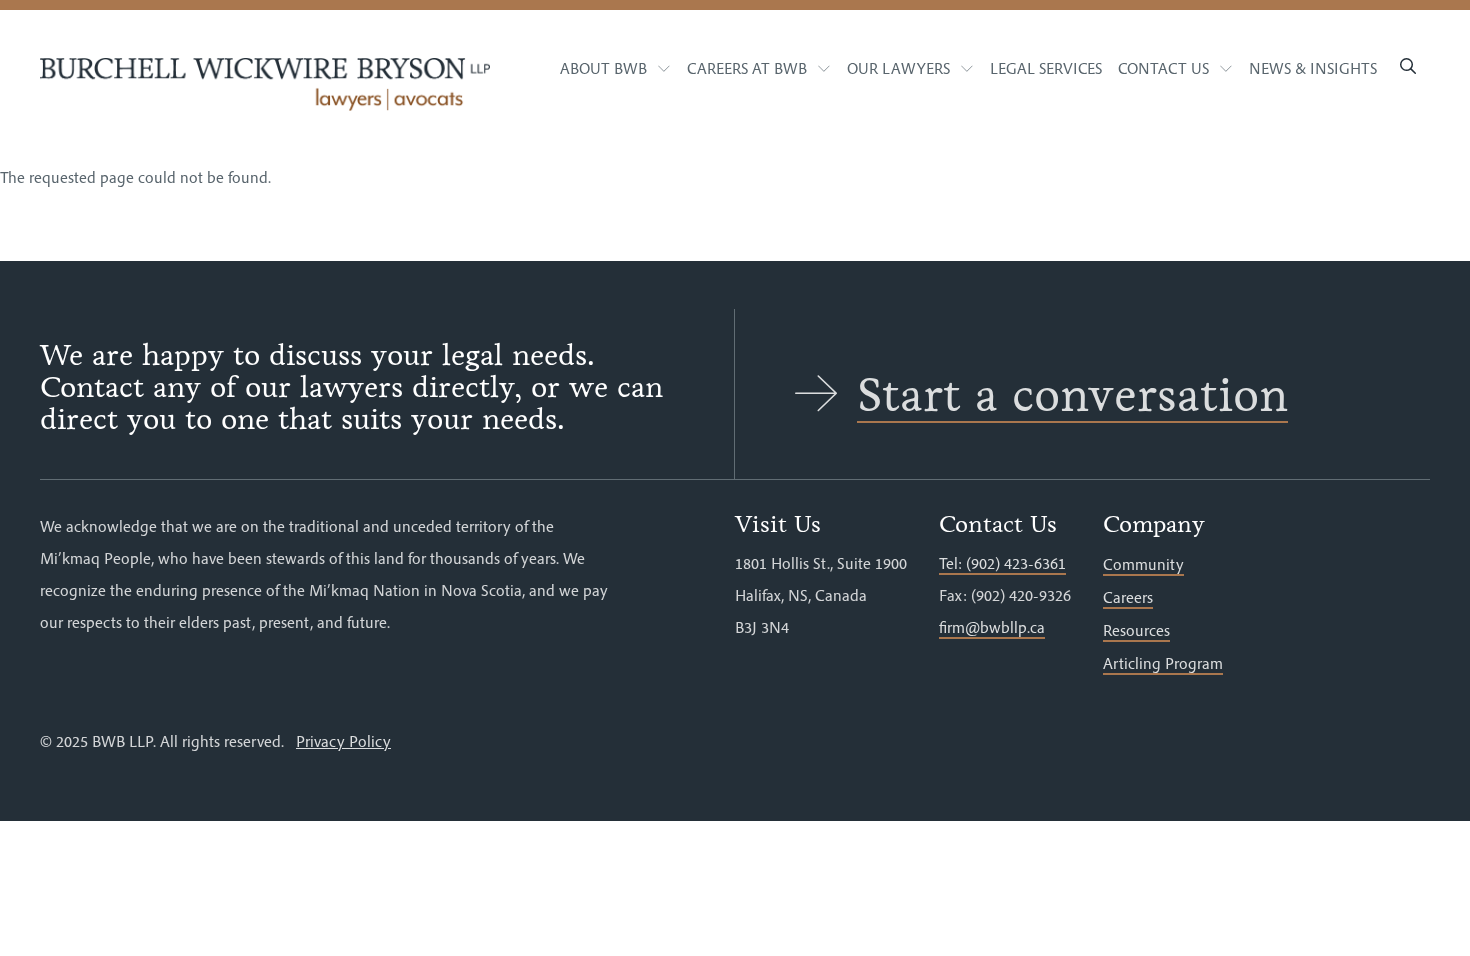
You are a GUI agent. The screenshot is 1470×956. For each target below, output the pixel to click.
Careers (1128, 597)
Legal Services (1046, 68)
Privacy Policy (343, 741)
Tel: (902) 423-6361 (1002, 563)
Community (1143, 564)
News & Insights (1313, 68)
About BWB (603, 68)
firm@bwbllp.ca (992, 627)
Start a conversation (1072, 395)
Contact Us (1163, 68)
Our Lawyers (898, 68)
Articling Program (1163, 663)
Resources (1136, 630)
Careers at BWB (747, 68)
